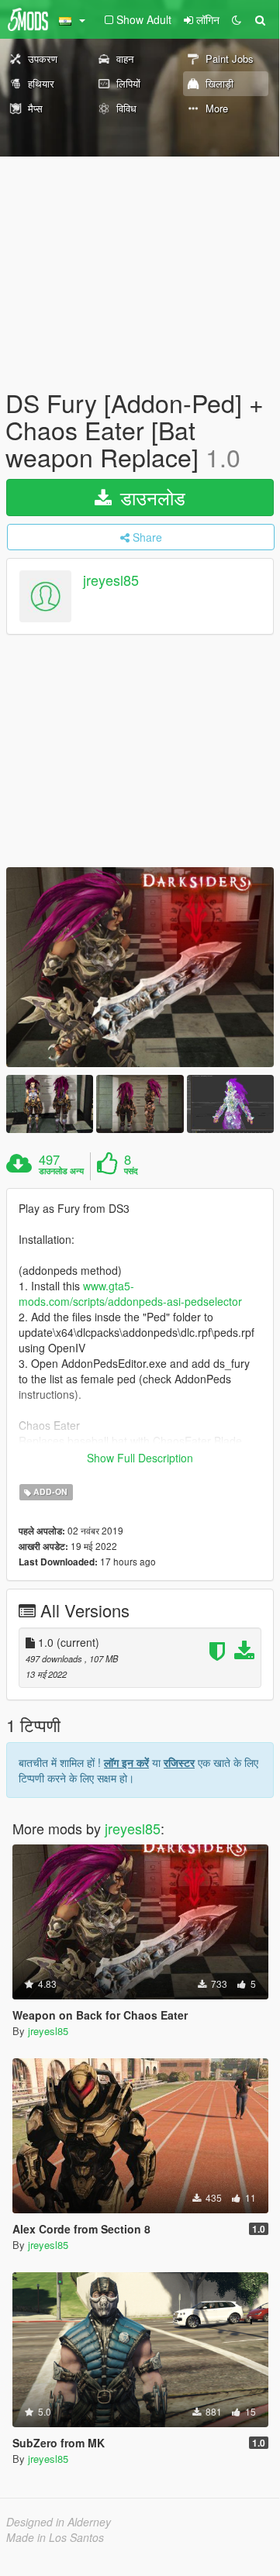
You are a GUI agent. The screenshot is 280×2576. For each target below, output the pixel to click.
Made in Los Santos (55, 2537)
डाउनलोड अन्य (61, 1171)
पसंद (131, 1171)
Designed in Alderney (59, 2522)
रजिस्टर (179, 1762)
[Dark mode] (237, 19)
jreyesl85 (111, 580)
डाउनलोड (150, 497)
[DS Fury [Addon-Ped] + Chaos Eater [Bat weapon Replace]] (140, 968)
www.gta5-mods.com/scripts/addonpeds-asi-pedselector (130, 1293)
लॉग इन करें (126, 1762)
